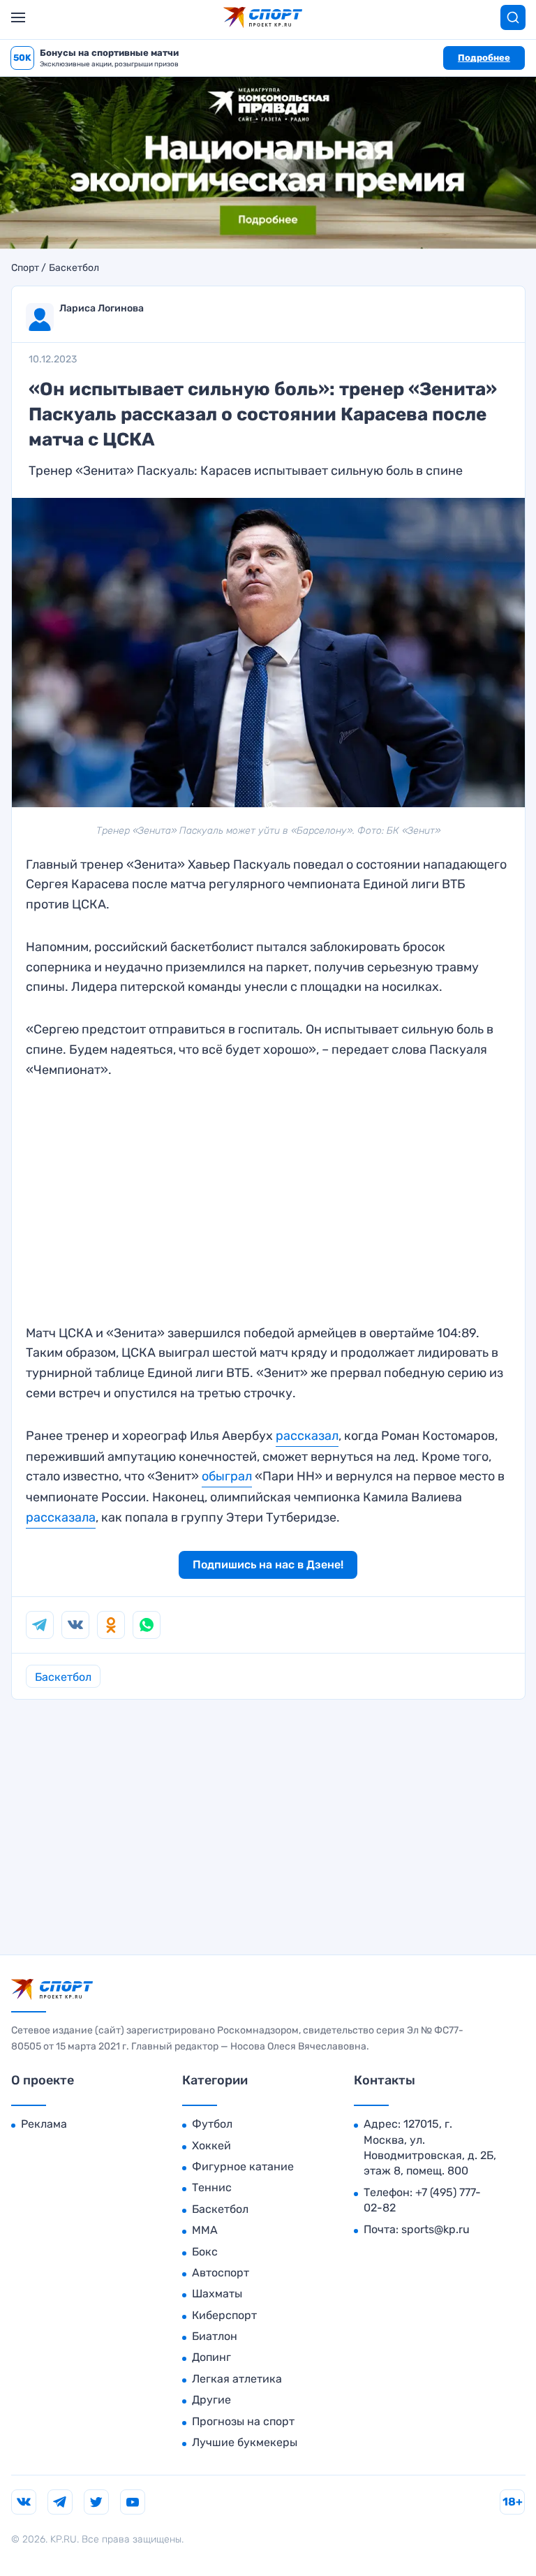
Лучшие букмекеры (245, 2442)
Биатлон (215, 2336)
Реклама (44, 2124)
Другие (211, 2400)
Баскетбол (74, 268)
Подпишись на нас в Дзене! (268, 1565)
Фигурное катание (243, 2166)
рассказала (61, 1517)
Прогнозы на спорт (243, 2421)
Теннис (212, 2187)
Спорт (25, 268)
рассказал (307, 1436)
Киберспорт (224, 2315)
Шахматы (217, 2294)
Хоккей (211, 2146)
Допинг (211, 2357)
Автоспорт (221, 2273)
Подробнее (484, 58)
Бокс (205, 2252)
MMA (205, 2230)
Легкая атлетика (237, 2379)
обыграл (227, 1476)
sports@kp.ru (435, 2229)
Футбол (212, 2124)
